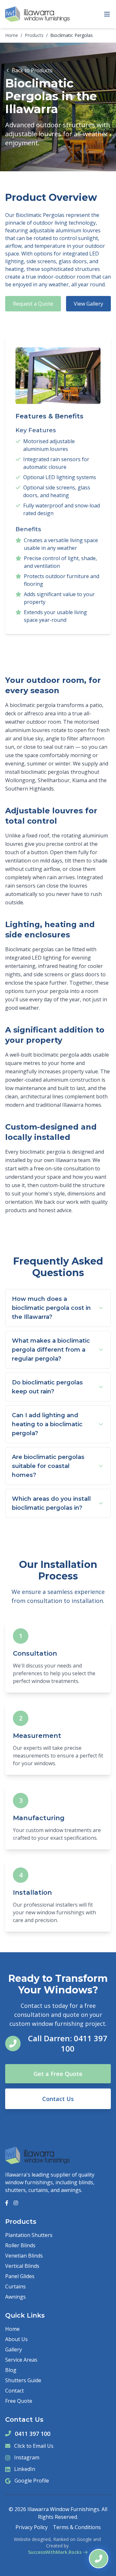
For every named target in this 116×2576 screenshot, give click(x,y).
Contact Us (58, 2099)
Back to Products (32, 70)
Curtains (15, 2286)
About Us (16, 2339)
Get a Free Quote (58, 2074)
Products (34, 35)
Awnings (15, 2297)
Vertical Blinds (22, 2266)
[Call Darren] (99, 2559)
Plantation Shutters (29, 2235)
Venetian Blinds (24, 2256)
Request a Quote (33, 304)
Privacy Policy (32, 2527)
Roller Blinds (20, 2245)
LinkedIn (25, 2469)
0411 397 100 (33, 2434)
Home (12, 35)
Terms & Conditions (77, 2527)
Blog (11, 2370)
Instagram (27, 2457)
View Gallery (88, 304)
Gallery (14, 2349)
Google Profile (32, 2481)
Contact (15, 2391)
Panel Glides (20, 2276)
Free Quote (19, 2401)
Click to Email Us (34, 2446)
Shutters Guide (23, 2380)
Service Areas (21, 2360)
